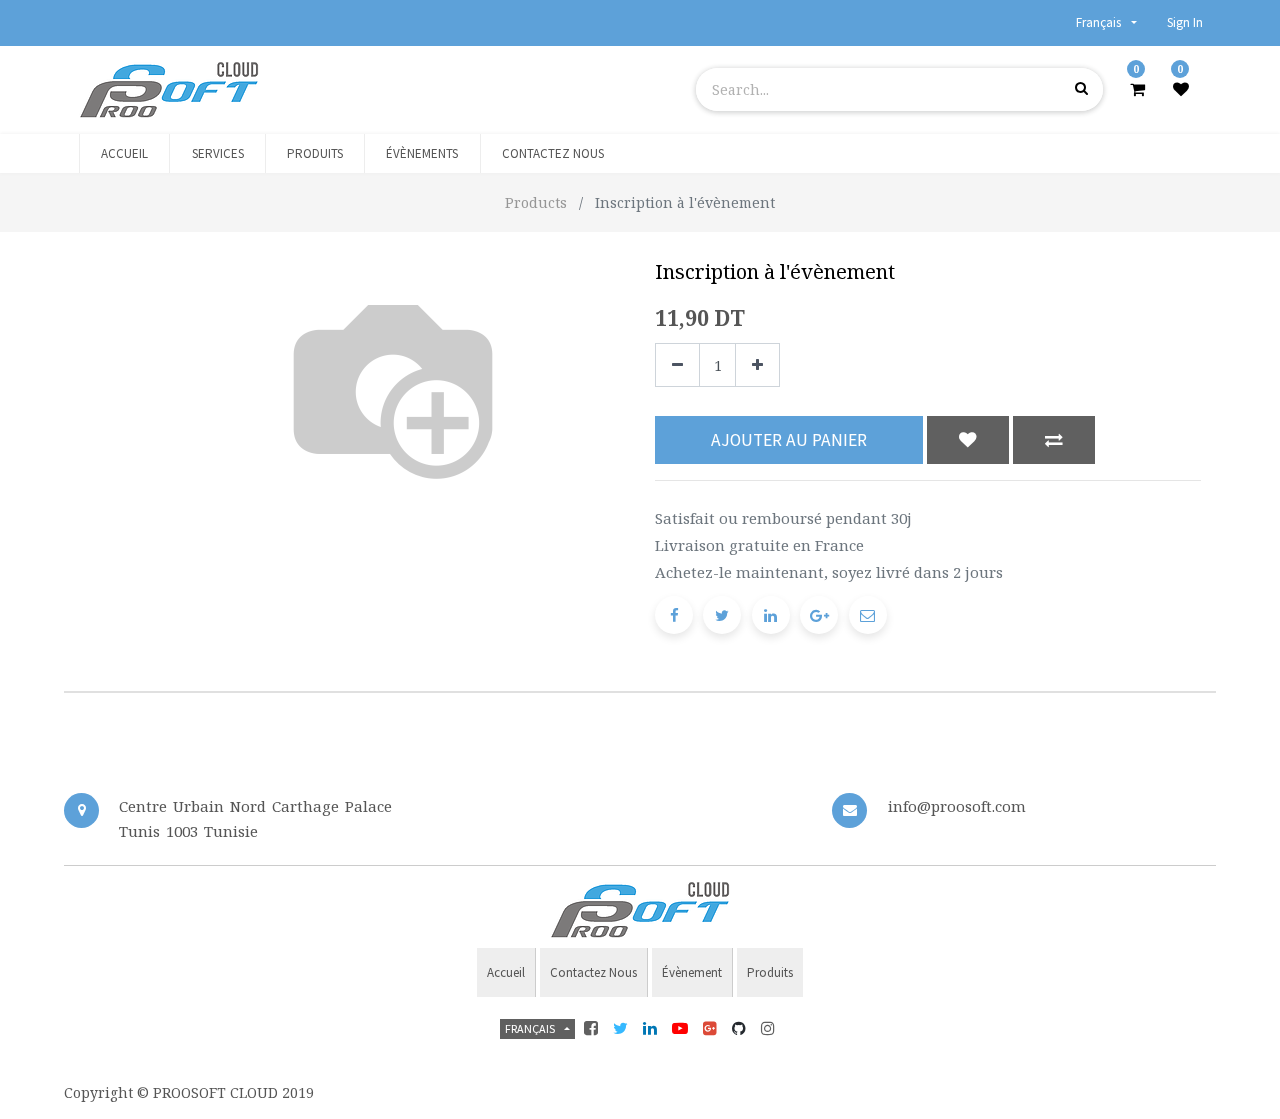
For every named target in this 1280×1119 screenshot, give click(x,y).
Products (536, 202)
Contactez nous (593, 972)
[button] (968, 440)
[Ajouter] (757, 365)
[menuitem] (124, 154)
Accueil (506, 972)
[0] (1137, 89)
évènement (692, 972)
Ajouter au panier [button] (789, 440)
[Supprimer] (677, 365)
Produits (770, 972)
